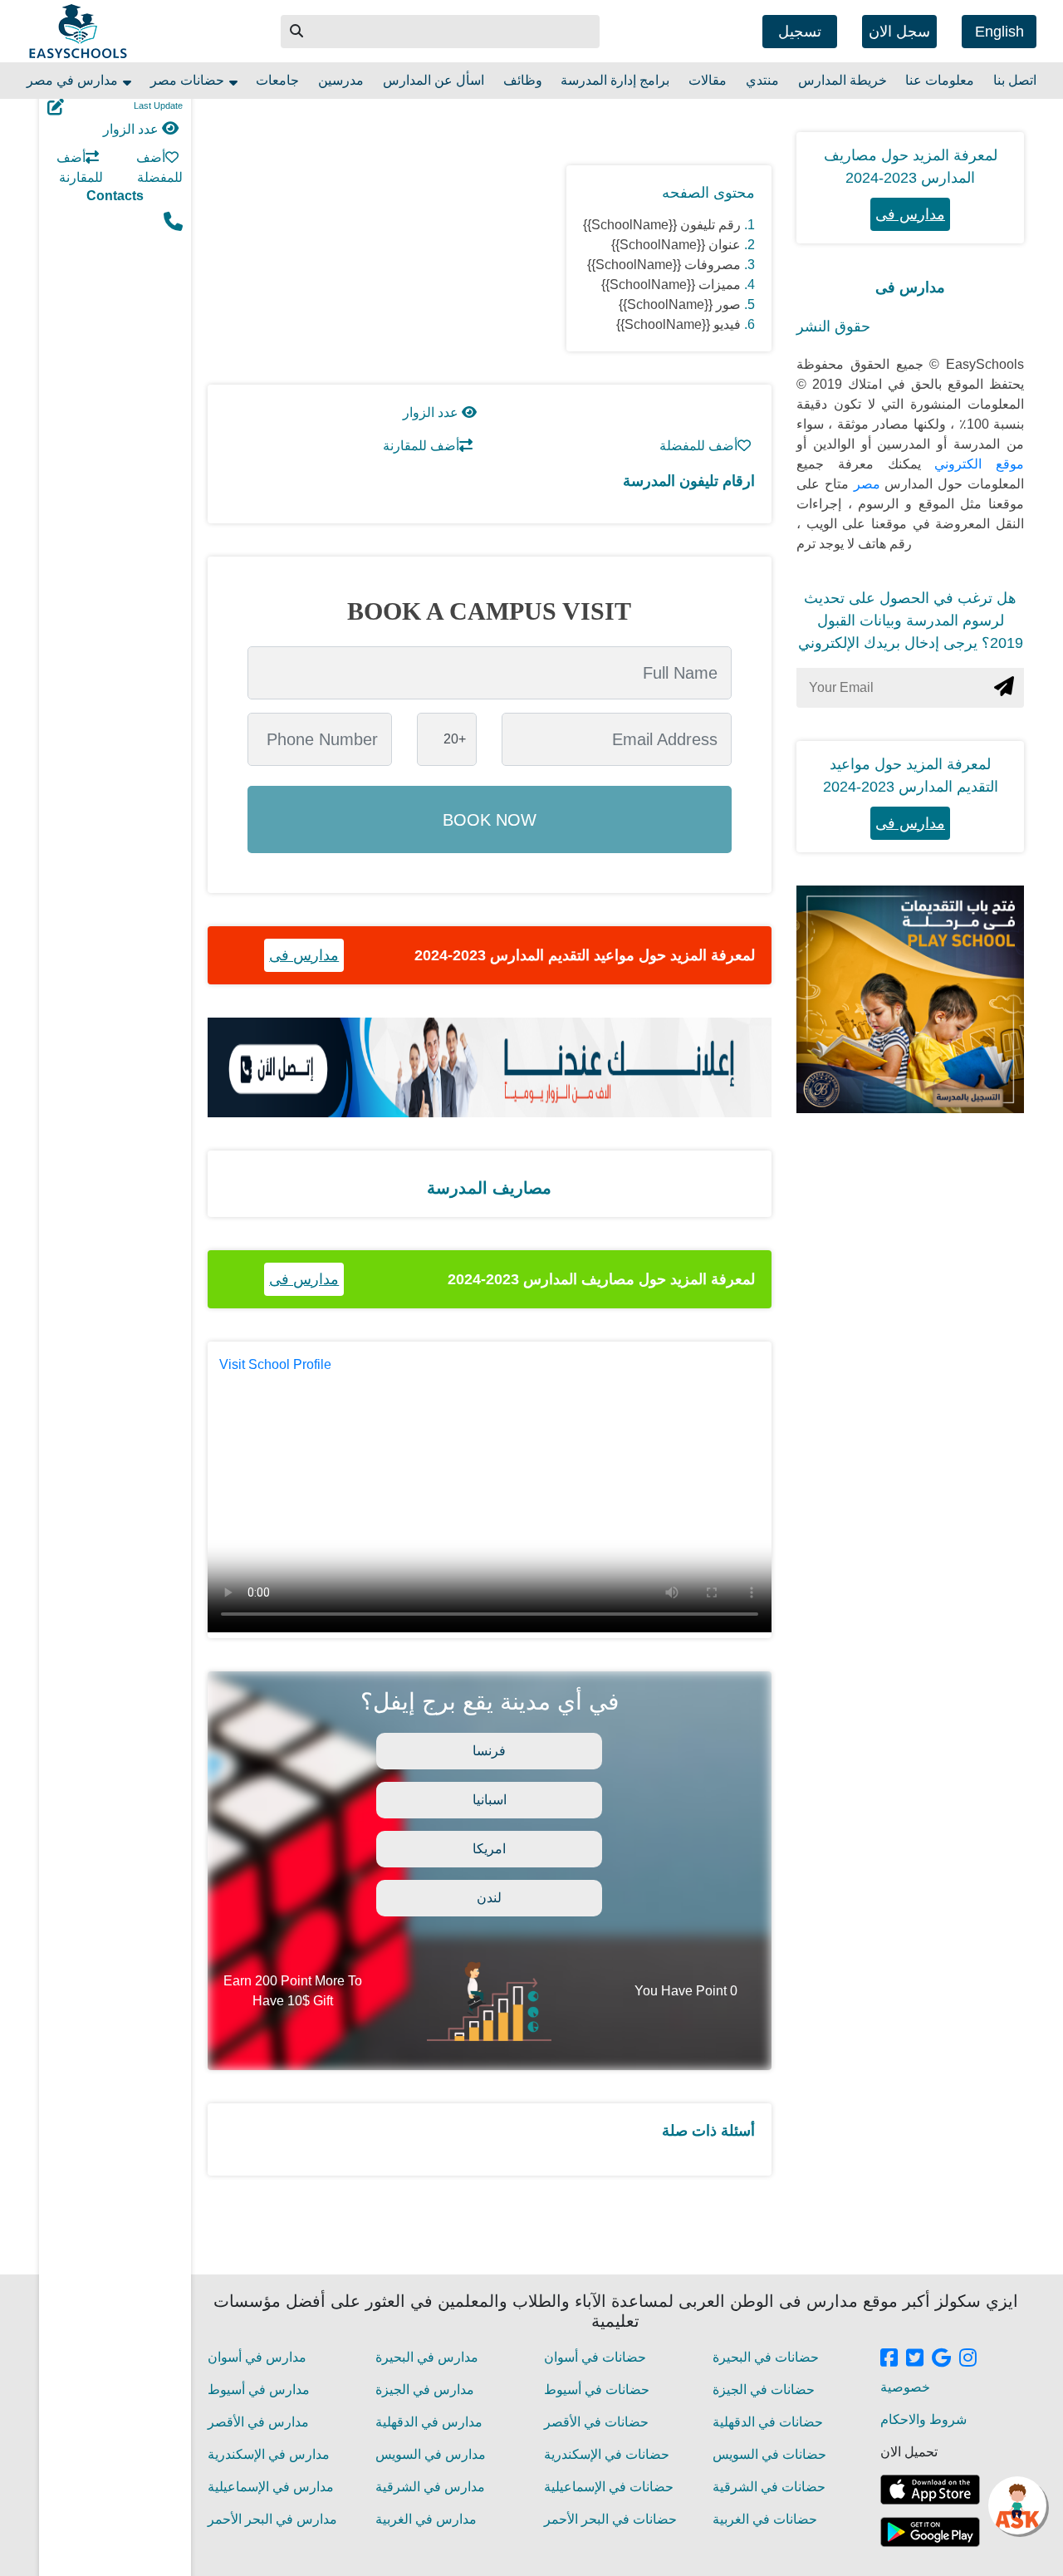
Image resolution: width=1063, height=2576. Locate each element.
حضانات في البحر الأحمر (610, 2519)
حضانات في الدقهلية (768, 2422)
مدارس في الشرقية (430, 2487)
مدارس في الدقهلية (429, 2422)
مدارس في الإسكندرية (269, 2454)
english (999, 32)
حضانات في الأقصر (596, 2422)
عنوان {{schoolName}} (676, 245)
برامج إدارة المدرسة (615, 80)
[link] (889, 2359)
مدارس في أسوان (257, 2357)
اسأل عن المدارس (434, 80)
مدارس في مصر (74, 80)
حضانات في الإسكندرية (607, 2454)
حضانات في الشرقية (769, 2487)
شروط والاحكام (923, 2419)
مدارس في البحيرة (427, 2357)
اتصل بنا (1015, 80)
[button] (297, 32)
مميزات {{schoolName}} (671, 285)
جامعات (277, 80)
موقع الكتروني (973, 464)
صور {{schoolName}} (680, 304)
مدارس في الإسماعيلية (271, 2487)
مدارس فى (304, 955)
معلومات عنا (940, 80)
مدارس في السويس (431, 2454)
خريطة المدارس (843, 80)
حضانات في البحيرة (766, 2357)
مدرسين (341, 80)
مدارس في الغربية (426, 2519)
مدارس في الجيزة (425, 2390)
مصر (865, 484)
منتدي (762, 80)
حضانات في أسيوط (597, 2390)
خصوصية (905, 2387)
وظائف (523, 80)
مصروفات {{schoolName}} (664, 265)
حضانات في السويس (769, 2454)
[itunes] (930, 2490)
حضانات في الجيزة (764, 2390)
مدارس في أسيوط (259, 2390)
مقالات (708, 80)
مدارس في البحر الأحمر (272, 2519)
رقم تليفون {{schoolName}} (662, 225)
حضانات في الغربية (765, 2519)
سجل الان (899, 32)
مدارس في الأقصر (258, 2422)
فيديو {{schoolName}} (678, 324)
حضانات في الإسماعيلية (609, 2487)
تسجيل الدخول (800, 36)
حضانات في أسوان (595, 2357)
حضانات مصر (189, 80)
